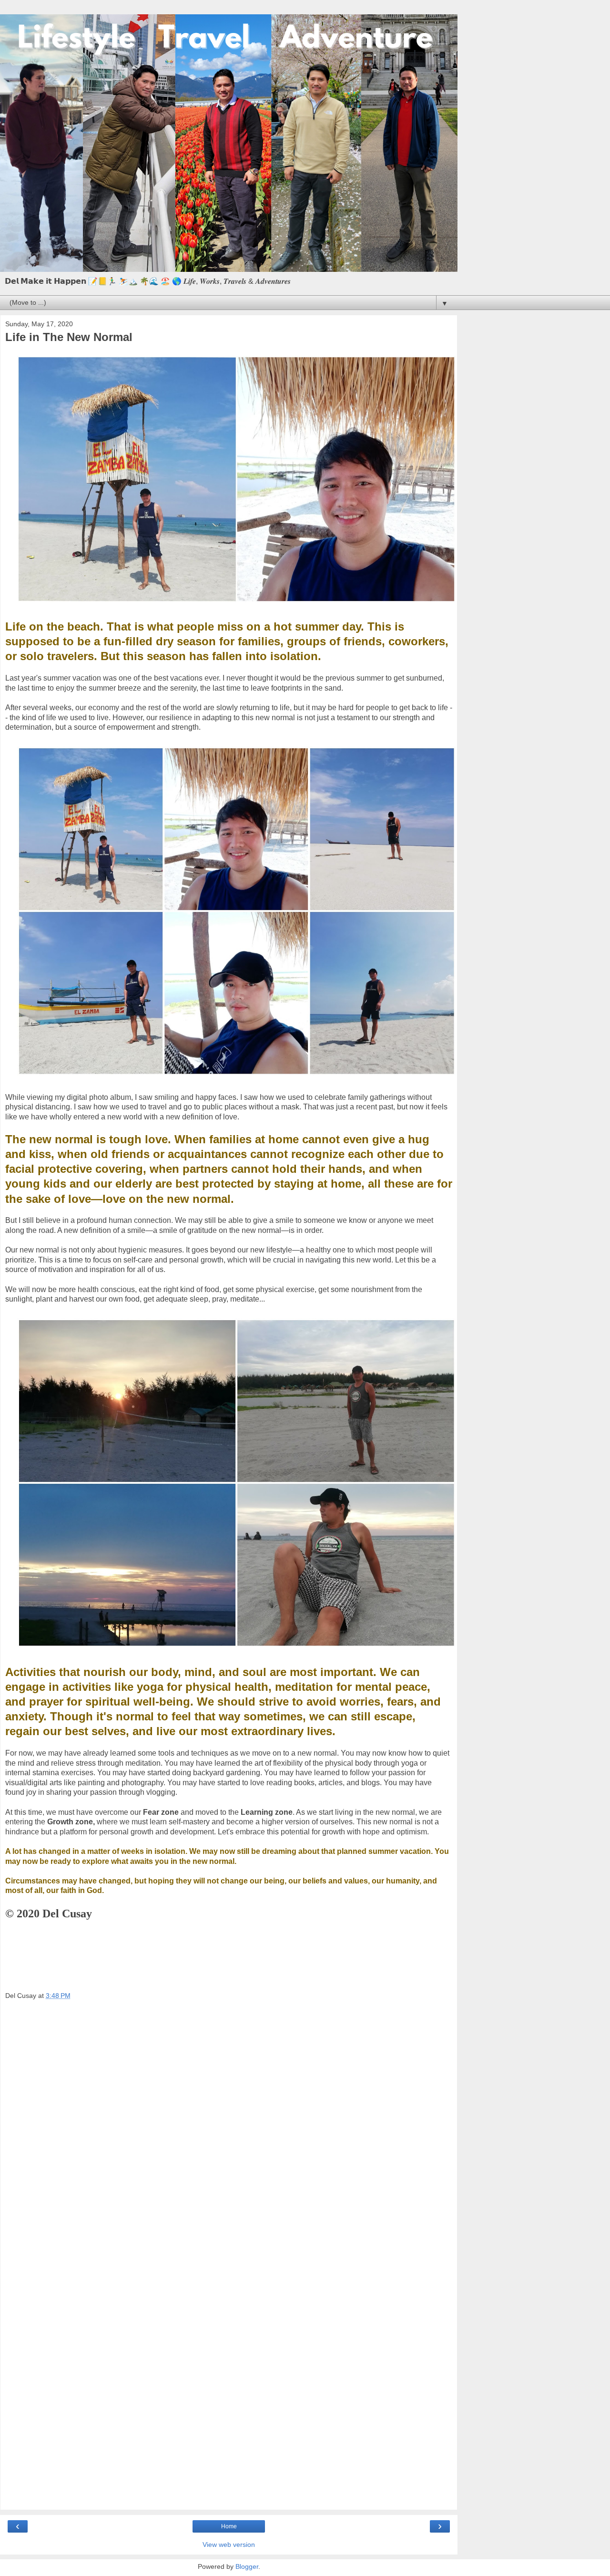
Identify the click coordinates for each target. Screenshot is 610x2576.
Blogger (247, 2566)
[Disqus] (229, 2134)
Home (229, 2526)
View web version (229, 2545)
